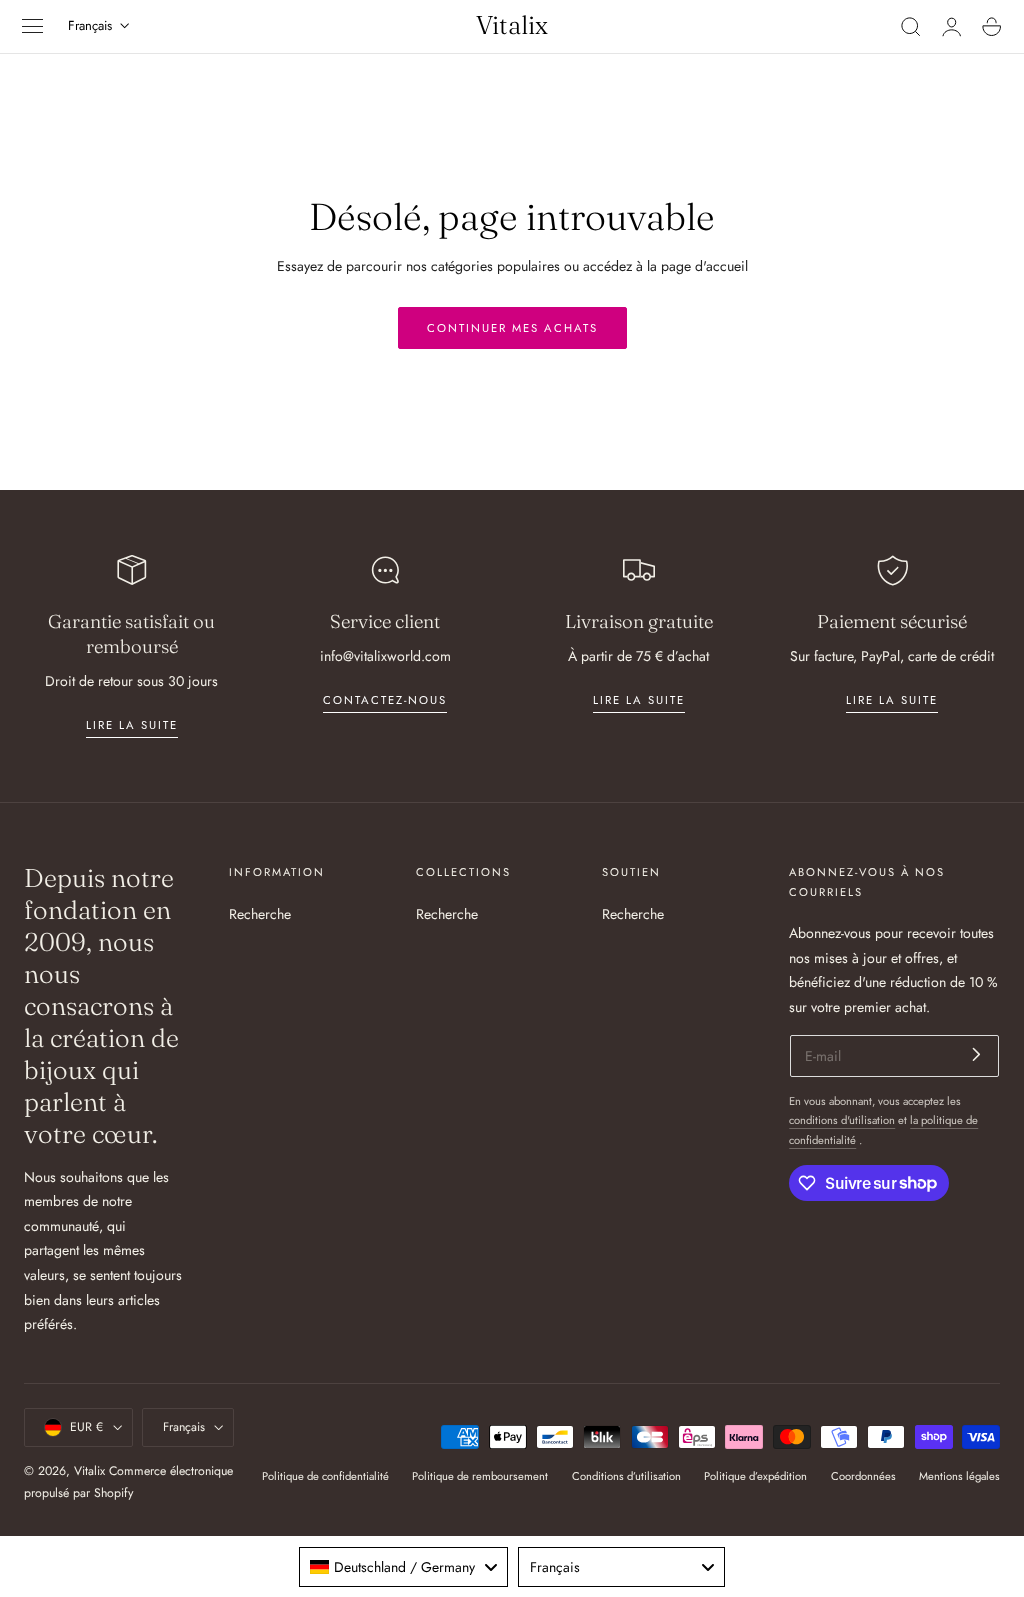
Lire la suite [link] (132, 725)
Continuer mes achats (512, 328)
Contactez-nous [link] (385, 700)
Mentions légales (959, 1476)
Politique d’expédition (755, 1476)
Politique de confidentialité (325, 1476)
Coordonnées (863, 1476)
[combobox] (403, 1567)
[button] (33, 27)
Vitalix (89, 1471)
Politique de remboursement (480, 1476)
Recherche (260, 914)
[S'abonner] (976, 1054)
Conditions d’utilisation (626, 1476)
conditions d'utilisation (842, 1120)
